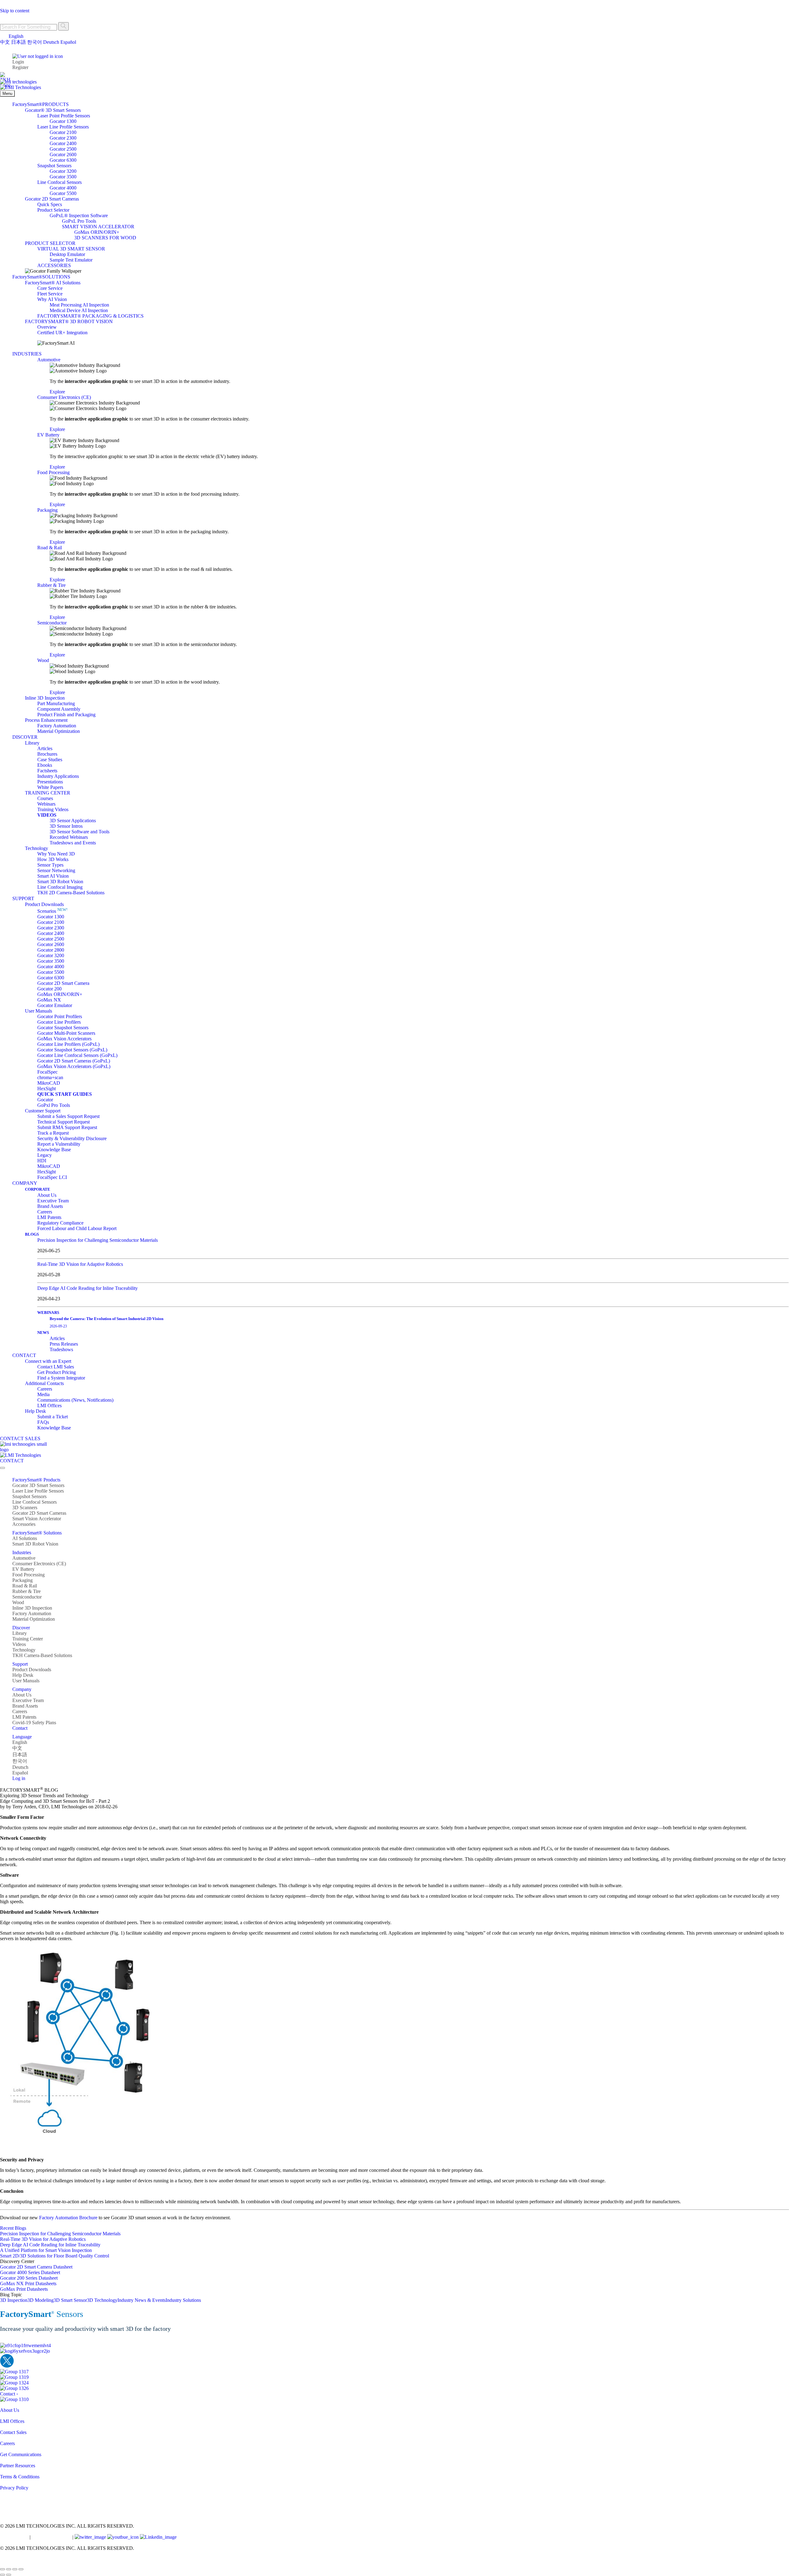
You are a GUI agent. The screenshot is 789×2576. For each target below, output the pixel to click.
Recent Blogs (13, 2228)
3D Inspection (14, 2300)
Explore (57, 392)
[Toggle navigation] (2, 1468)
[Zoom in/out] (2, 2569)
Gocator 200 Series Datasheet (29, 2278)
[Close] (3, 5)
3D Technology (102, 2300)
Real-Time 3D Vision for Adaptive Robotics (80, 1264)
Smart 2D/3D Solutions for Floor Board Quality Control (55, 2256)
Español (68, 42)
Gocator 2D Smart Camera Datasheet (36, 2267)
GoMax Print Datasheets (24, 2289)
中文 (5, 42)
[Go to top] (4, 2562)
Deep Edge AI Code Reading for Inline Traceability (88, 1288)
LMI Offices (12, 2421)
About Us (10, 2410)
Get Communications (21, 2454)
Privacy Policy (14, 2488)
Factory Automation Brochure (68, 2218)
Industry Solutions (183, 2300)
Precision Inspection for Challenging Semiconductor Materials (98, 1240)
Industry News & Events (141, 2300)
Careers (7, 2443)
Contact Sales (13, 2432)
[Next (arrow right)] (9, 2575)
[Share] (15, 2569)
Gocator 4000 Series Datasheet (30, 2272)
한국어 (35, 42)
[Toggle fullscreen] (9, 2569)
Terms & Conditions (20, 2477)
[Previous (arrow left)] (2, 2575)
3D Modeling (41, 2300)
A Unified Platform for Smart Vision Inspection (46, 2250)
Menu (7, 93)
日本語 (18, 42)
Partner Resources (18, 2466)
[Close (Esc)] (21, 2569)
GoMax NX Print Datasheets (28, 2283)
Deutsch (51, 42)
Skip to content (15, 11)
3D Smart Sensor (70, 2300)
